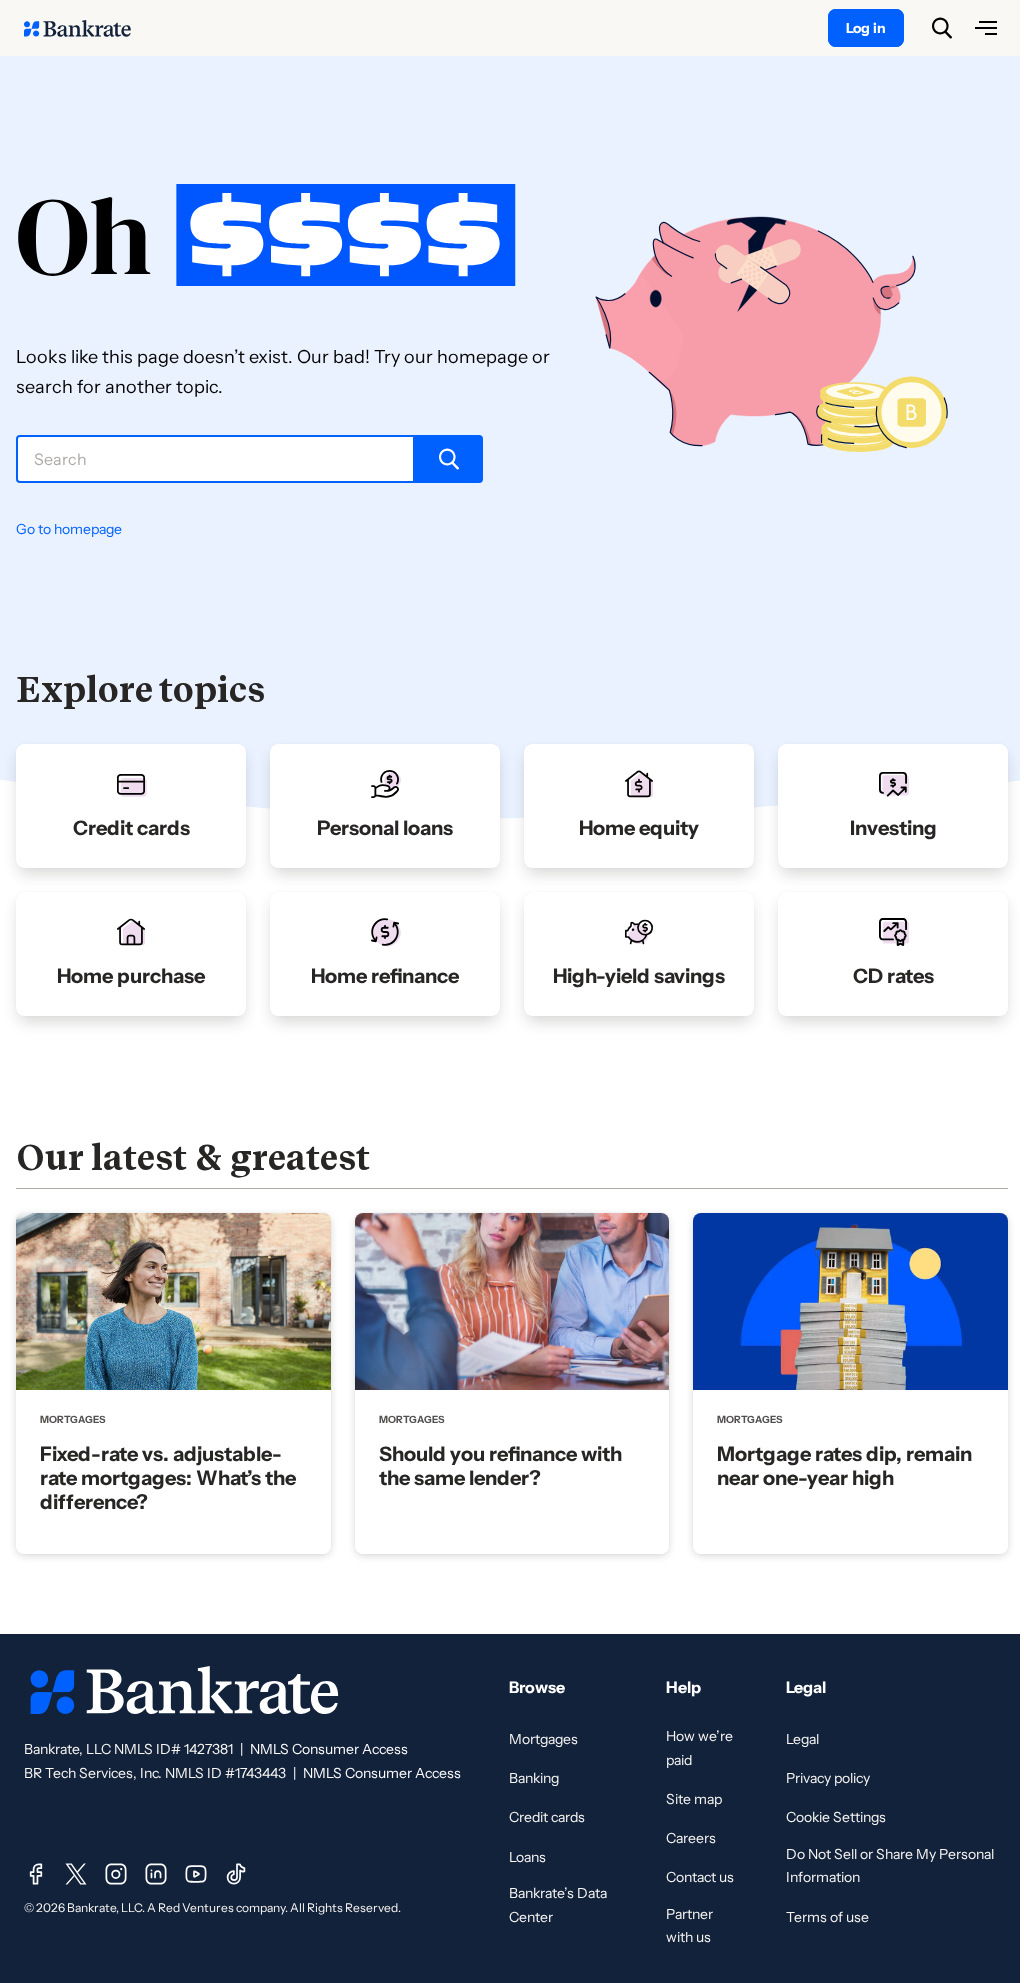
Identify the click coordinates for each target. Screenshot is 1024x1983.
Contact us (700, 1877)
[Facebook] (36, 1874)
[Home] (88, 28)
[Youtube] (196, 1874)
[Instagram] (116, 1874)
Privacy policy (828, 1778)
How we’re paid (699, 1748)
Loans (527, 1857)
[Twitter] (76, 1874)
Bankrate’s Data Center (558, 1905)
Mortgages (543, 1739)
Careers (691, 1838)
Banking (534, 1778)
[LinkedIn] (156, 1874)
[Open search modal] (942, 28)
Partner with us (689, 1926)
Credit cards (547, 1817)
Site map (694, 1799)
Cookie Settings (836, 1817)
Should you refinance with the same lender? (500, 1466)
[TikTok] (236, 1874)
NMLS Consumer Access (329, 1749)
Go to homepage (69, 529)
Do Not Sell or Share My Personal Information (890, 1866)
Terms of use (827, 1917)
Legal (802, 1739)
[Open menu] (986, 28)
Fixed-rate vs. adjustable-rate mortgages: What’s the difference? (168, 1478)
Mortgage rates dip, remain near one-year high (844, 1466)
